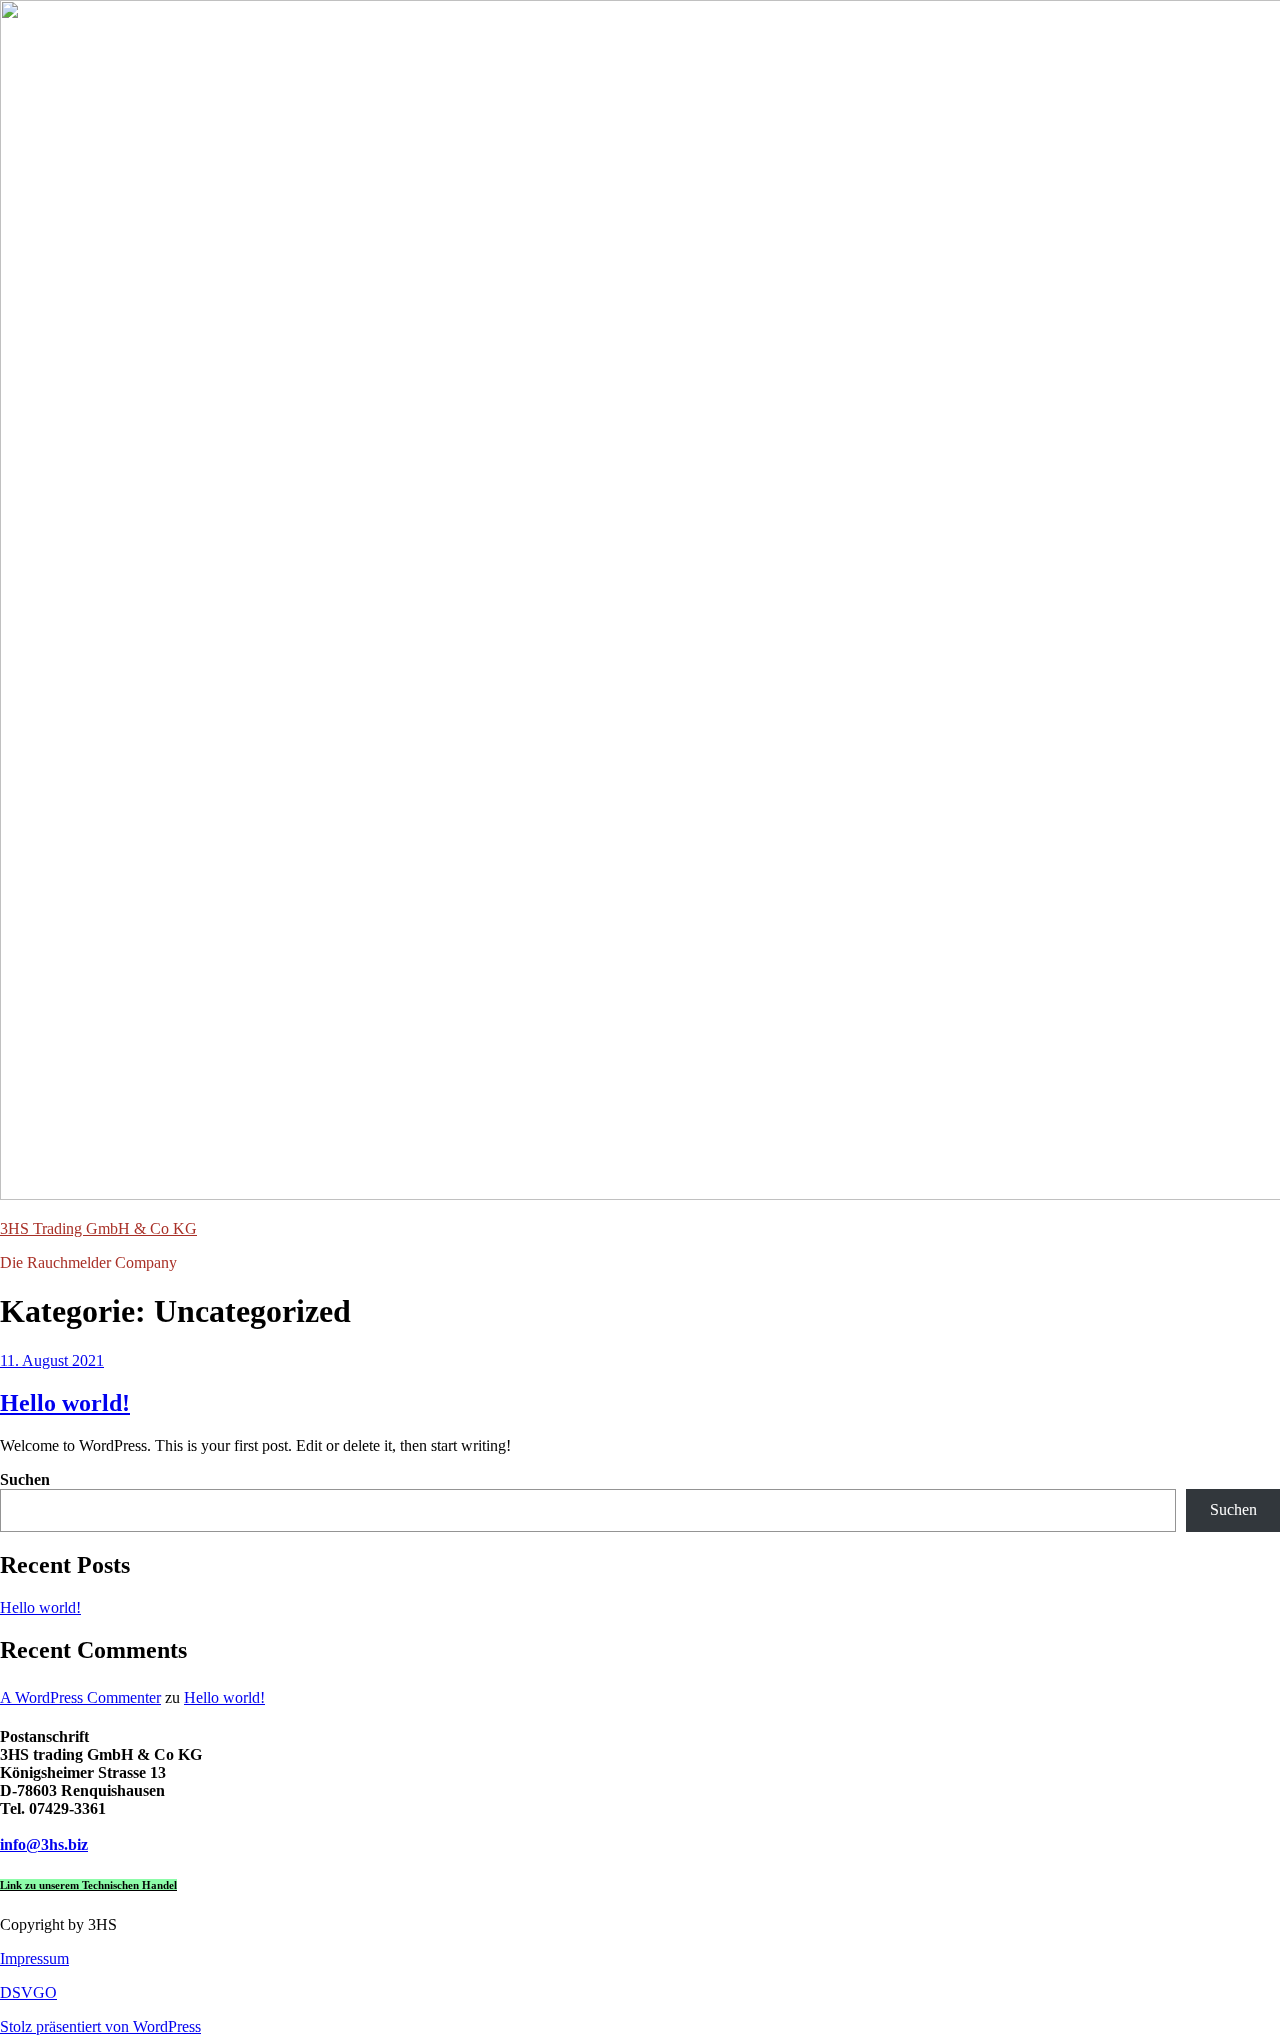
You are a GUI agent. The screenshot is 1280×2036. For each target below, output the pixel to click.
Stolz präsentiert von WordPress (100, 2026)
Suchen (25, 1479)
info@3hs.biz (44, 1844)
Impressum (34, 1958)
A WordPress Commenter (80, 1697)
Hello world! (65, 1403)
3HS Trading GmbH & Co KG (98, 1228)
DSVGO (28, 1992)
